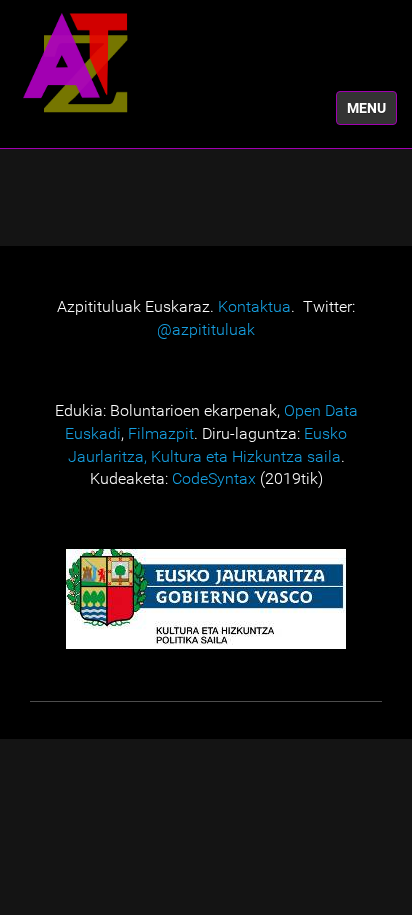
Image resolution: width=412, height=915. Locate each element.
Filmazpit (161, 433)
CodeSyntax (214, 478)
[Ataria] (75, 62)
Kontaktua (254, 306)
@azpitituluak (206, 329)
